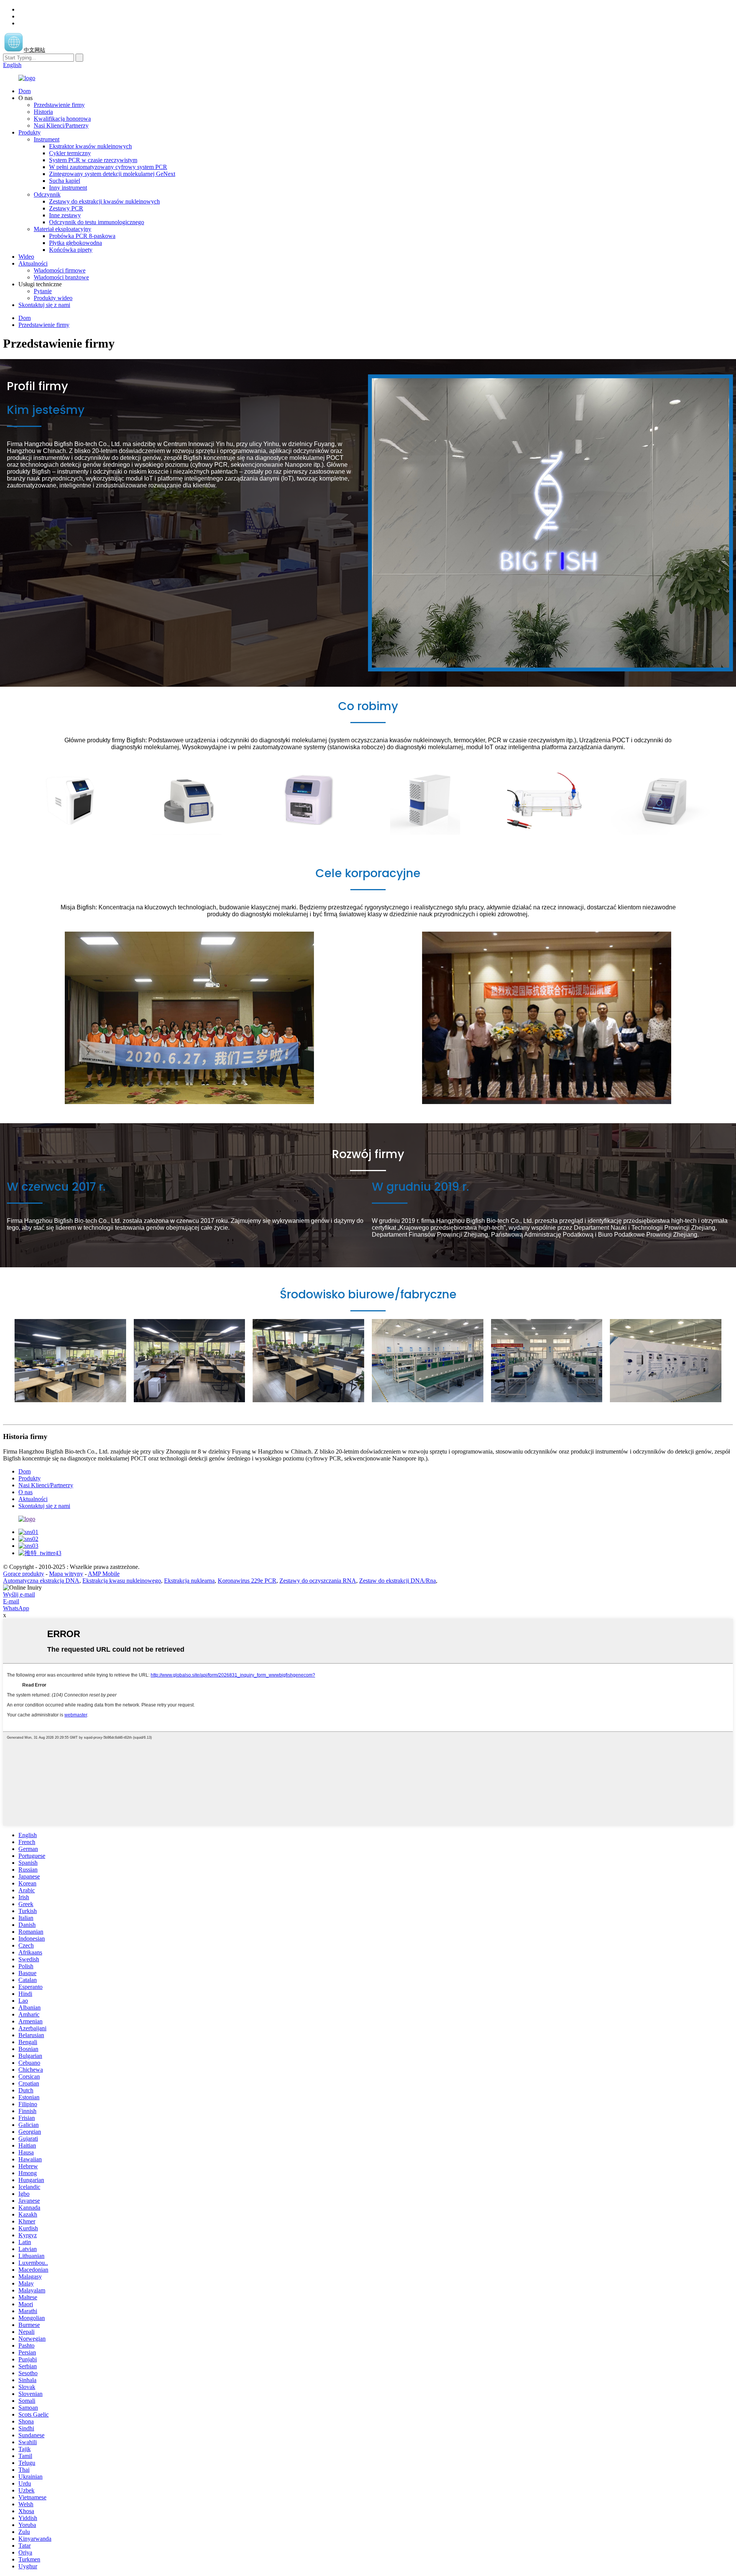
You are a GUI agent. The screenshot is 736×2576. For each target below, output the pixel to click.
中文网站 (34, 50)
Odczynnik (47, 194)
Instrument (47, 139)
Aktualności (33, 263)
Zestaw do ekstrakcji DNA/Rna (398, 1581)
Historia (43, 112)
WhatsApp (16, 1608)
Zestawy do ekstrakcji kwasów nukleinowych (104, 201)
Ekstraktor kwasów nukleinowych (90, 146)
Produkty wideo (53, 298)
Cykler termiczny (70, 153)
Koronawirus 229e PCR (247, 1581)
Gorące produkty (24, 1574)
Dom (25, 91)
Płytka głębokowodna (76, 243)
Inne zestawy (65, 215)
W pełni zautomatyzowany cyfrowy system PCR (108, 167)
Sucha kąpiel (65, 181)
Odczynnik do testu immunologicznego (97, 222)
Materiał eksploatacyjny (62, 229)
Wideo (26, 257)
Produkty (30, 132)
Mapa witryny (66, 1574)
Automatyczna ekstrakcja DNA (41, 1581)
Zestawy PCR (66, 208)
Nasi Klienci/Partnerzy (61, 126)
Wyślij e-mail (19, 1594)
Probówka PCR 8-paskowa (82, 236)
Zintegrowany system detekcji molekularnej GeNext (112, 174)
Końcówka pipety (71, 250)
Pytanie (43, 291)
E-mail (11, 1601)
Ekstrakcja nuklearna (189, 1581)
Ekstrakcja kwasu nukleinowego (122, 1581)
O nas (25, 1492)
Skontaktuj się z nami (44, 305)
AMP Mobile (104, 1574)
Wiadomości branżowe (61, 277)
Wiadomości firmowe (60, 270)
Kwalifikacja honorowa (62, 119)
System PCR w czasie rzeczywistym (93, 160)
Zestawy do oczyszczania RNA (318, 1581)
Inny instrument (68, 188)
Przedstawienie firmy (59, 105)
